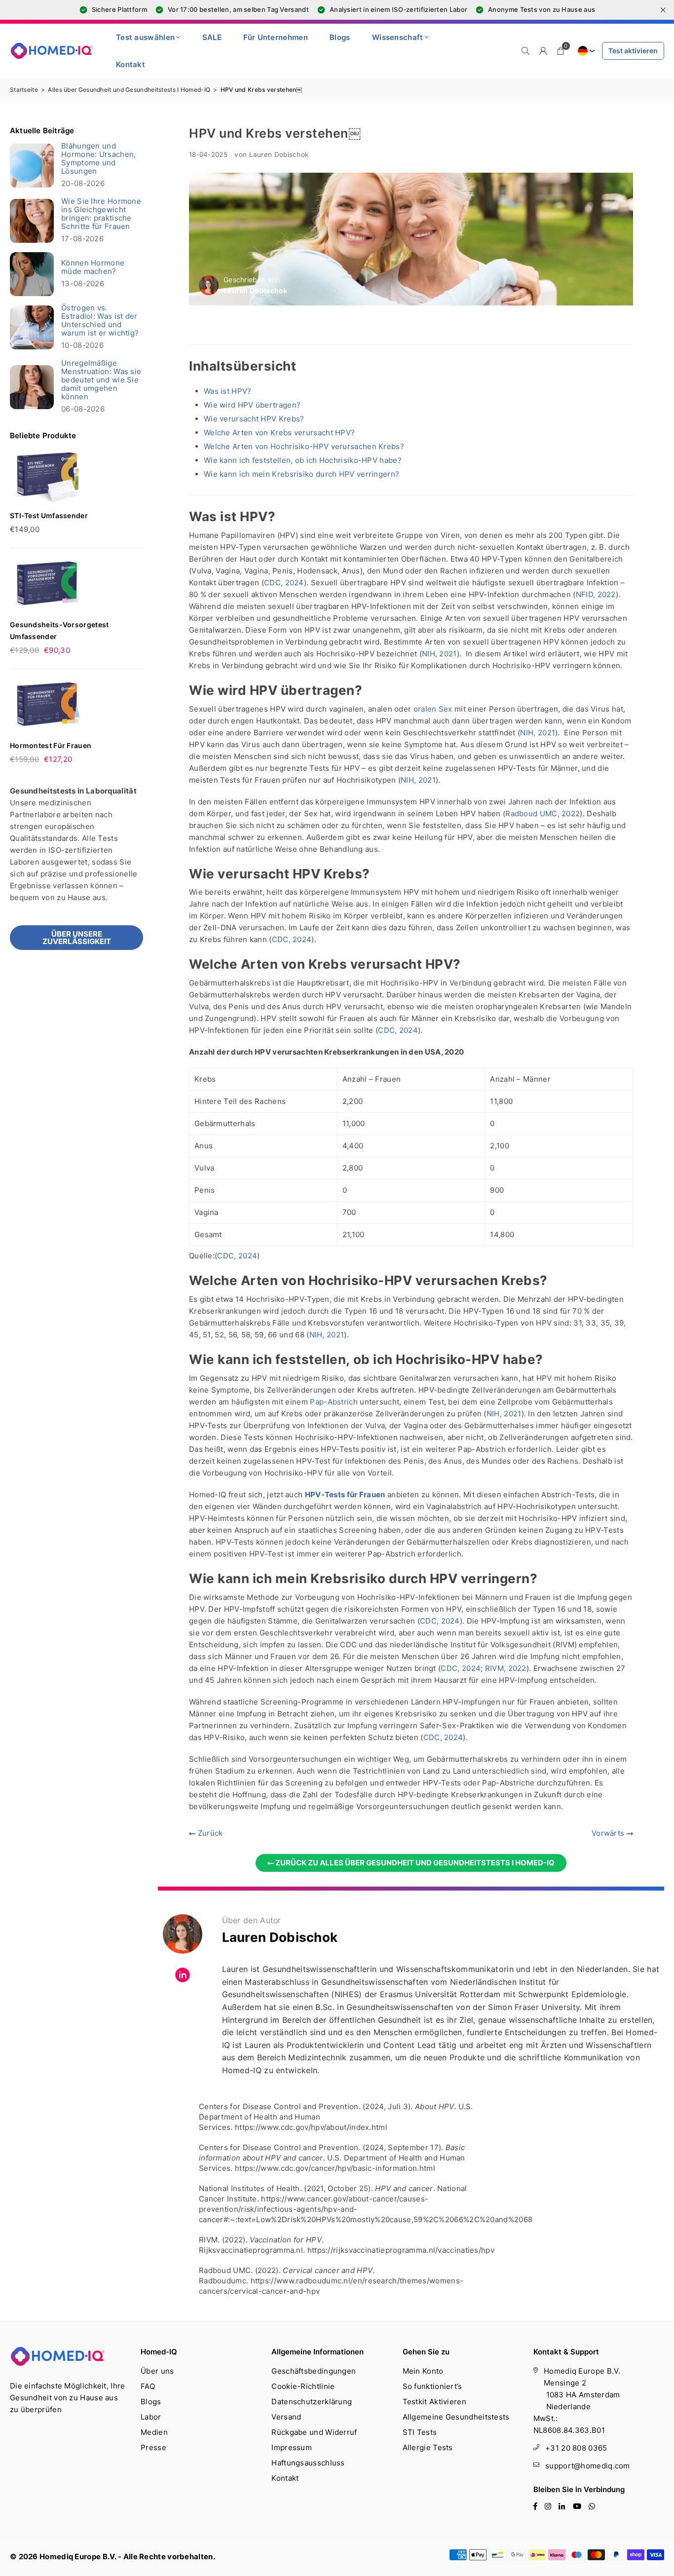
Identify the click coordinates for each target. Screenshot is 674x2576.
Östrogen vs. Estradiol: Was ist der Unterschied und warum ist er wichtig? (100, 320)
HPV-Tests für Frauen (345, 1495)
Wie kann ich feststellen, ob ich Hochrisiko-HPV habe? (303, 460)
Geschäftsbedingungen (314, 2371)
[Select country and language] (585, 51)
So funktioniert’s (432, 2386)
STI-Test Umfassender (49, 515)
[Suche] (525, 51)
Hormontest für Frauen (51, 745)
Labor (151, 2417)
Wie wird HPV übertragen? (252, 405)
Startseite (24, 90)
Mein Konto (423, 2371)
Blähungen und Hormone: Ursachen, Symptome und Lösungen (98, 158)
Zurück (209, 1833)
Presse (153, 2447)
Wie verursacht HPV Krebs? (254, 419)
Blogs (340, 37)
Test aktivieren (633, 51)
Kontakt (131, 64)
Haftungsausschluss (308, 2463)
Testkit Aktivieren (434, 2402)
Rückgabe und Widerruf (314, 2432)
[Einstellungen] (543, 51)
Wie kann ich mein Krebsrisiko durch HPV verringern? (301, 474)
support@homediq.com (588, 2466)
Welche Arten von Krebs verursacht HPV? (279, 433)
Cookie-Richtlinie (303, 2386)
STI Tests (420, 2432)
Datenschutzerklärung (312, 2402)
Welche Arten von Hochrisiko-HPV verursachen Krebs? (304, 446)
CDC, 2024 (284, 583)
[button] (561, 51)
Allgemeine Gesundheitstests (456, 2417)
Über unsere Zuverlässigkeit (77, 938)
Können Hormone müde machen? (93, 267)
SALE (212, 37)
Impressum (292, 2447)
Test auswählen (145, 37)
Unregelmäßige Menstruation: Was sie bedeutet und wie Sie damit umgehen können (101, 380)
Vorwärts (609, 1833)
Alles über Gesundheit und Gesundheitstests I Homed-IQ (129, 90)
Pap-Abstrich (334, 1402)
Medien (154, 2432)
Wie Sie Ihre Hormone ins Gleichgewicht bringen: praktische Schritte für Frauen (101, 214)
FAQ (148, 2386)
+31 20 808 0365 (576, 2448)
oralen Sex (433, 709)
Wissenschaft (398, 37)
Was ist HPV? (228, 391)
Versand (286, 2417)
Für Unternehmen (276, 37)
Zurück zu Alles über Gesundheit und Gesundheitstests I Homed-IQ (414, 1863)
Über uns (157, 2371)
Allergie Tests (428, 2447)
